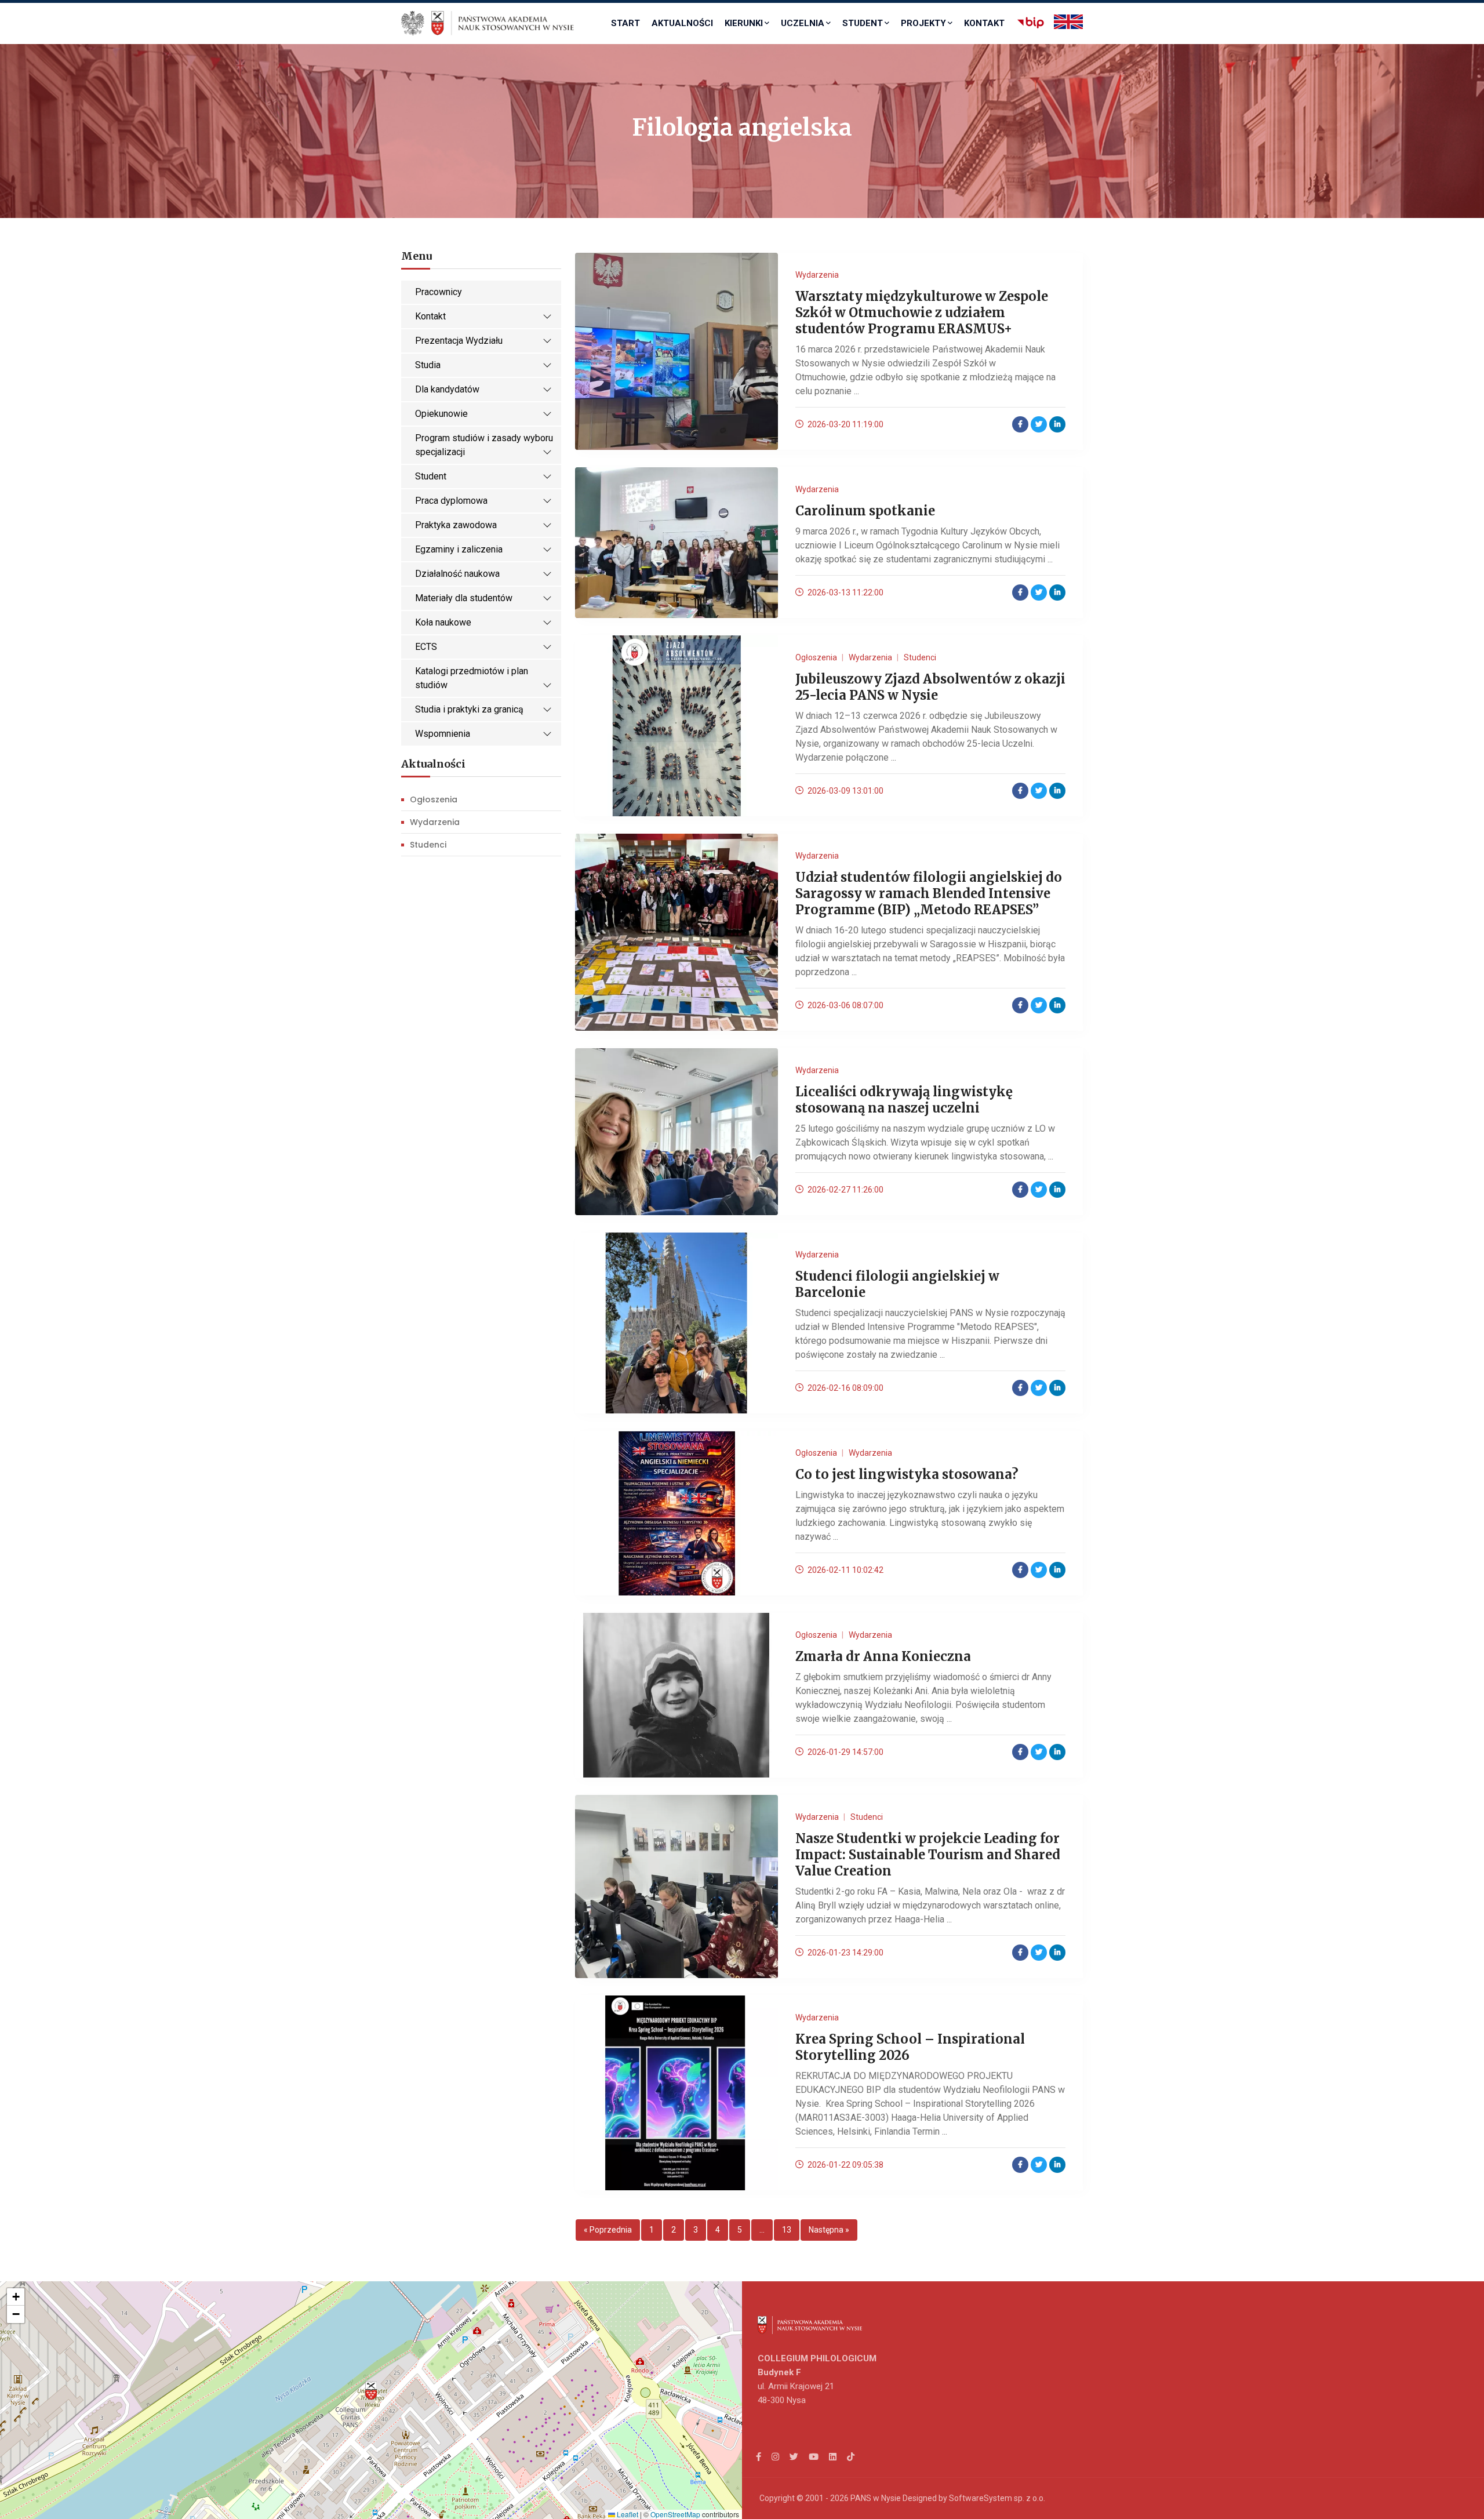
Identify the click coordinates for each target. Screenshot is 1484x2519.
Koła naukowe (443, 622)
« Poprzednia (608, 2230)
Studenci (428, 845)
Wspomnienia (443, 734)
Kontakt (984, 23)
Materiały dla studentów (464, 598)
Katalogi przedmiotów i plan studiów (472, 678)
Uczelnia (803, 23)
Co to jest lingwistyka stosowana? (907, 1474)
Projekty (923, 23)
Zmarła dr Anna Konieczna (883, 1656)
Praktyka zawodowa (456, 525)
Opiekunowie (441, 414)
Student (863, 23)
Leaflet (627, 2514)
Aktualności (682, 23)
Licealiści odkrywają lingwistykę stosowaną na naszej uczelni (904, 1100)
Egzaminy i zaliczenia (459, 549)
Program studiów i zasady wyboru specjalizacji (484, 445)
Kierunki (744, 23)
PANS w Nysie (876, 2498)
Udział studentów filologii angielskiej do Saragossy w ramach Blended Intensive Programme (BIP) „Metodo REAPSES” (929, 893)
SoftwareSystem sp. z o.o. (997, 2498)
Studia (428, 365)
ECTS (426, 647)
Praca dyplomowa (451, 501)
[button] (371, 2391)
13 (787, 2230)
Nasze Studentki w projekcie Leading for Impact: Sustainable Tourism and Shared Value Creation (928, 1855)
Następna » (829, 2230)
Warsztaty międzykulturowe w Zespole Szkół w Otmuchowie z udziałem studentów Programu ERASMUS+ (922, 312)
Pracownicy (439, 292)
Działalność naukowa (457, 574)
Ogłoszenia (434, 799)
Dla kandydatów (447, 389)
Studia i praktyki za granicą (469, 709)
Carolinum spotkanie (865, 511)
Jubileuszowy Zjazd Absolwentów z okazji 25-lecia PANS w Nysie (930, 687)
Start (625, 23)
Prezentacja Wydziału (459, 341)
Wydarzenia (435, 822)
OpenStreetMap (675, 2514)
